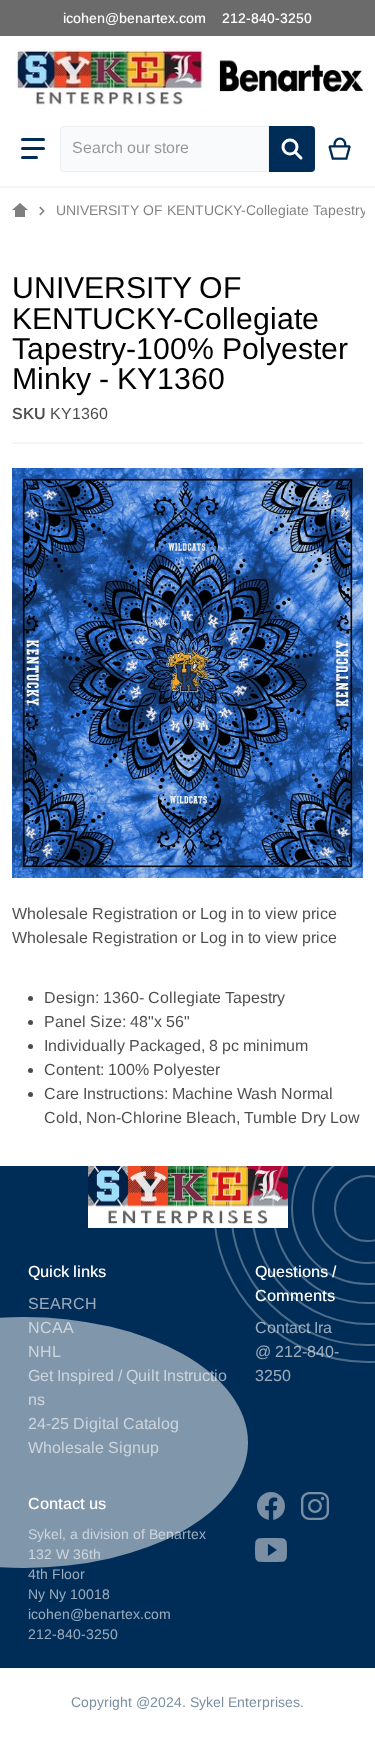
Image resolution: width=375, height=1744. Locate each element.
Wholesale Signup (93, 1447)
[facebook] (271, 1506)
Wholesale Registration (95, 913)
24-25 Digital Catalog (103, 1423)
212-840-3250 (267, 18)
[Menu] (33, 149)
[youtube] (271, 1550)
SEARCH (62, 1303)
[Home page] (20, 211)
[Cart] (340, 149)
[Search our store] (292, 149)
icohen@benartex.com (134, 18)
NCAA (51, 1327)
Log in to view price (268, 913)
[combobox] (164, 149)
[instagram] (315, 1506)
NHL (44, 1351)
